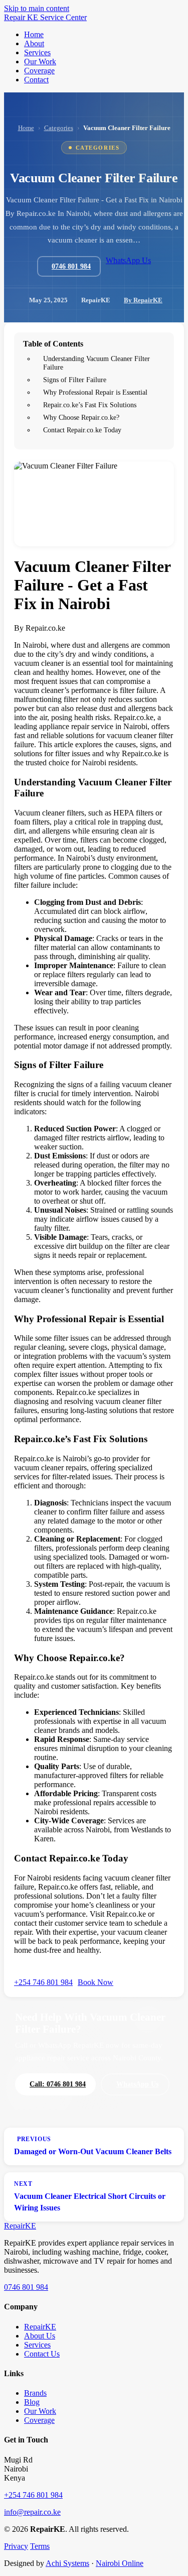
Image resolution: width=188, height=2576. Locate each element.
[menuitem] (34, 34)
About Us (40, 2336)
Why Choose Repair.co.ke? (81, 417)
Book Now (96, 1982)
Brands (35, 2393)
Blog (32, 2402)
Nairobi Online (120, 2563)
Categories (59, 128)
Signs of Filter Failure (75, 380)
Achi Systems (67, 2563)
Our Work (40, 2411)
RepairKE (40, 2327)
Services (37, 2345)
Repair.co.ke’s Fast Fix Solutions (90, 405)
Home (26, 128)
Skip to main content (37, 8)
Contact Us (42, 2354)
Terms (40, 2546)
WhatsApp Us (128, 260)
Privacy (16, 2546)
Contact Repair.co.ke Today (82, 430)
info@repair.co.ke (32, 2512)
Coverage (39, 2420)
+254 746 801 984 (43, 1982)
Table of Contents (53, 344)
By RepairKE (143, 300)
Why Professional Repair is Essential (95, 392)
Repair (20, 2226)
